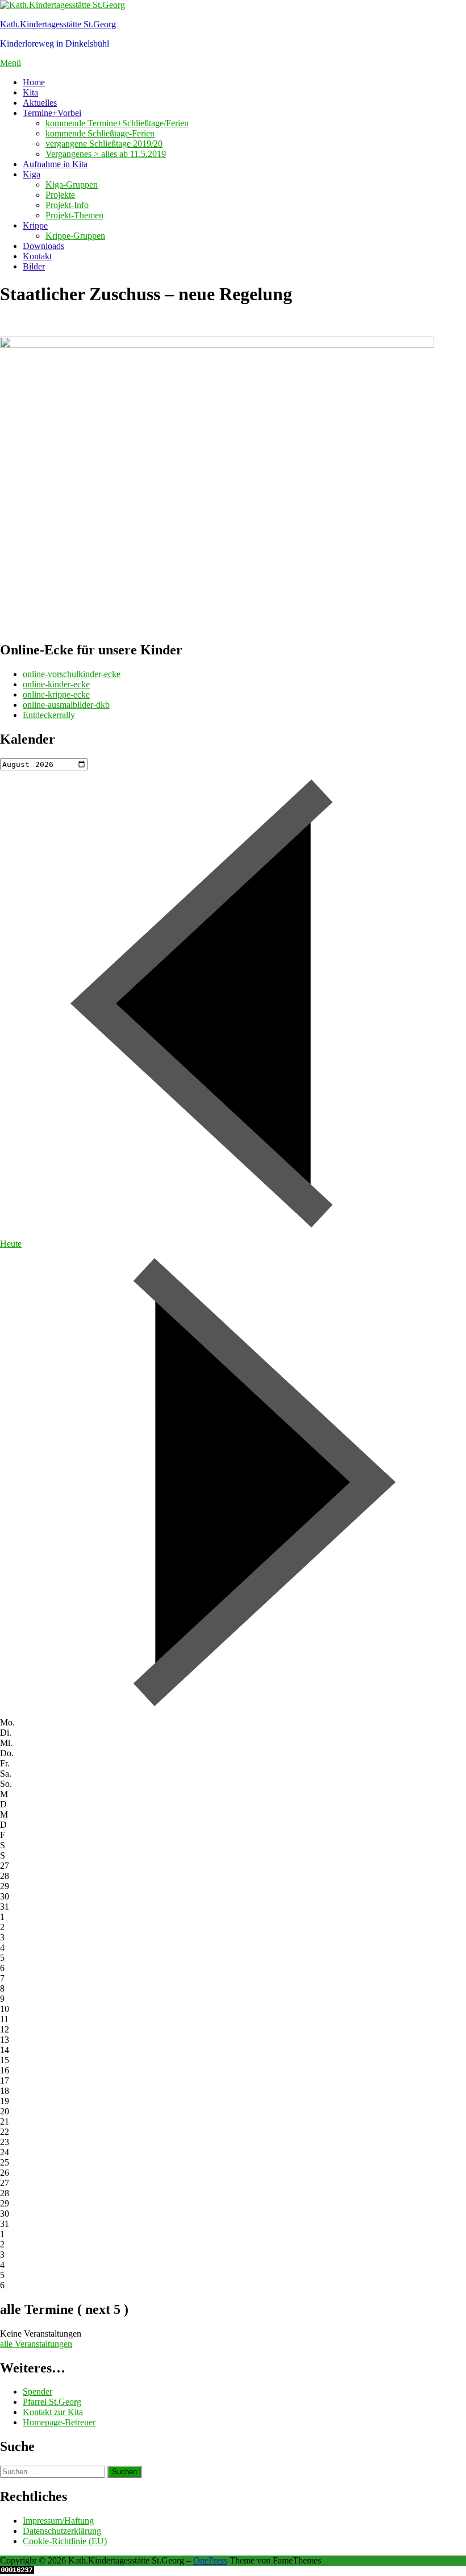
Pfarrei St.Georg (52, 2402)
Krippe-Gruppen (75, 236)
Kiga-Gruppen (72, 184)
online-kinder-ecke (56, 684)
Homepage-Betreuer (59, 2422)
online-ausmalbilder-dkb (66, 705)
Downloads (43, 246)
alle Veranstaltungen (36, 2344)
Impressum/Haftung (58, 2521)
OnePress (210, 2560)
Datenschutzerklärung (62, 2531)
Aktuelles (40, 103)
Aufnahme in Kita (55, 164)
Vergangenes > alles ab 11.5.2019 (106, 154)
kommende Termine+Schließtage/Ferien (117, 123)
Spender (38, 2392)
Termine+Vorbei (52, 113)
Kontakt (37, 256)
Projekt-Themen (74, 215)
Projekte (60, 195)
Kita (30, 92)
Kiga (32, 174)
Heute (11, 1244)
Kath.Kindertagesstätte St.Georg (58, 24)
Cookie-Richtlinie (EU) (65, 2541)
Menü (11, 63)
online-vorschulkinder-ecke (72, 674)
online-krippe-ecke (56, 694)
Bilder (34, 266)
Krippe (35, 225)
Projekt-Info (67, 205)
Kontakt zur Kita (53, 2412)
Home (34, 82)
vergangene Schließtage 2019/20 (104, 144)
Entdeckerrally (49, 715)
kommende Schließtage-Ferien (100, 133)
